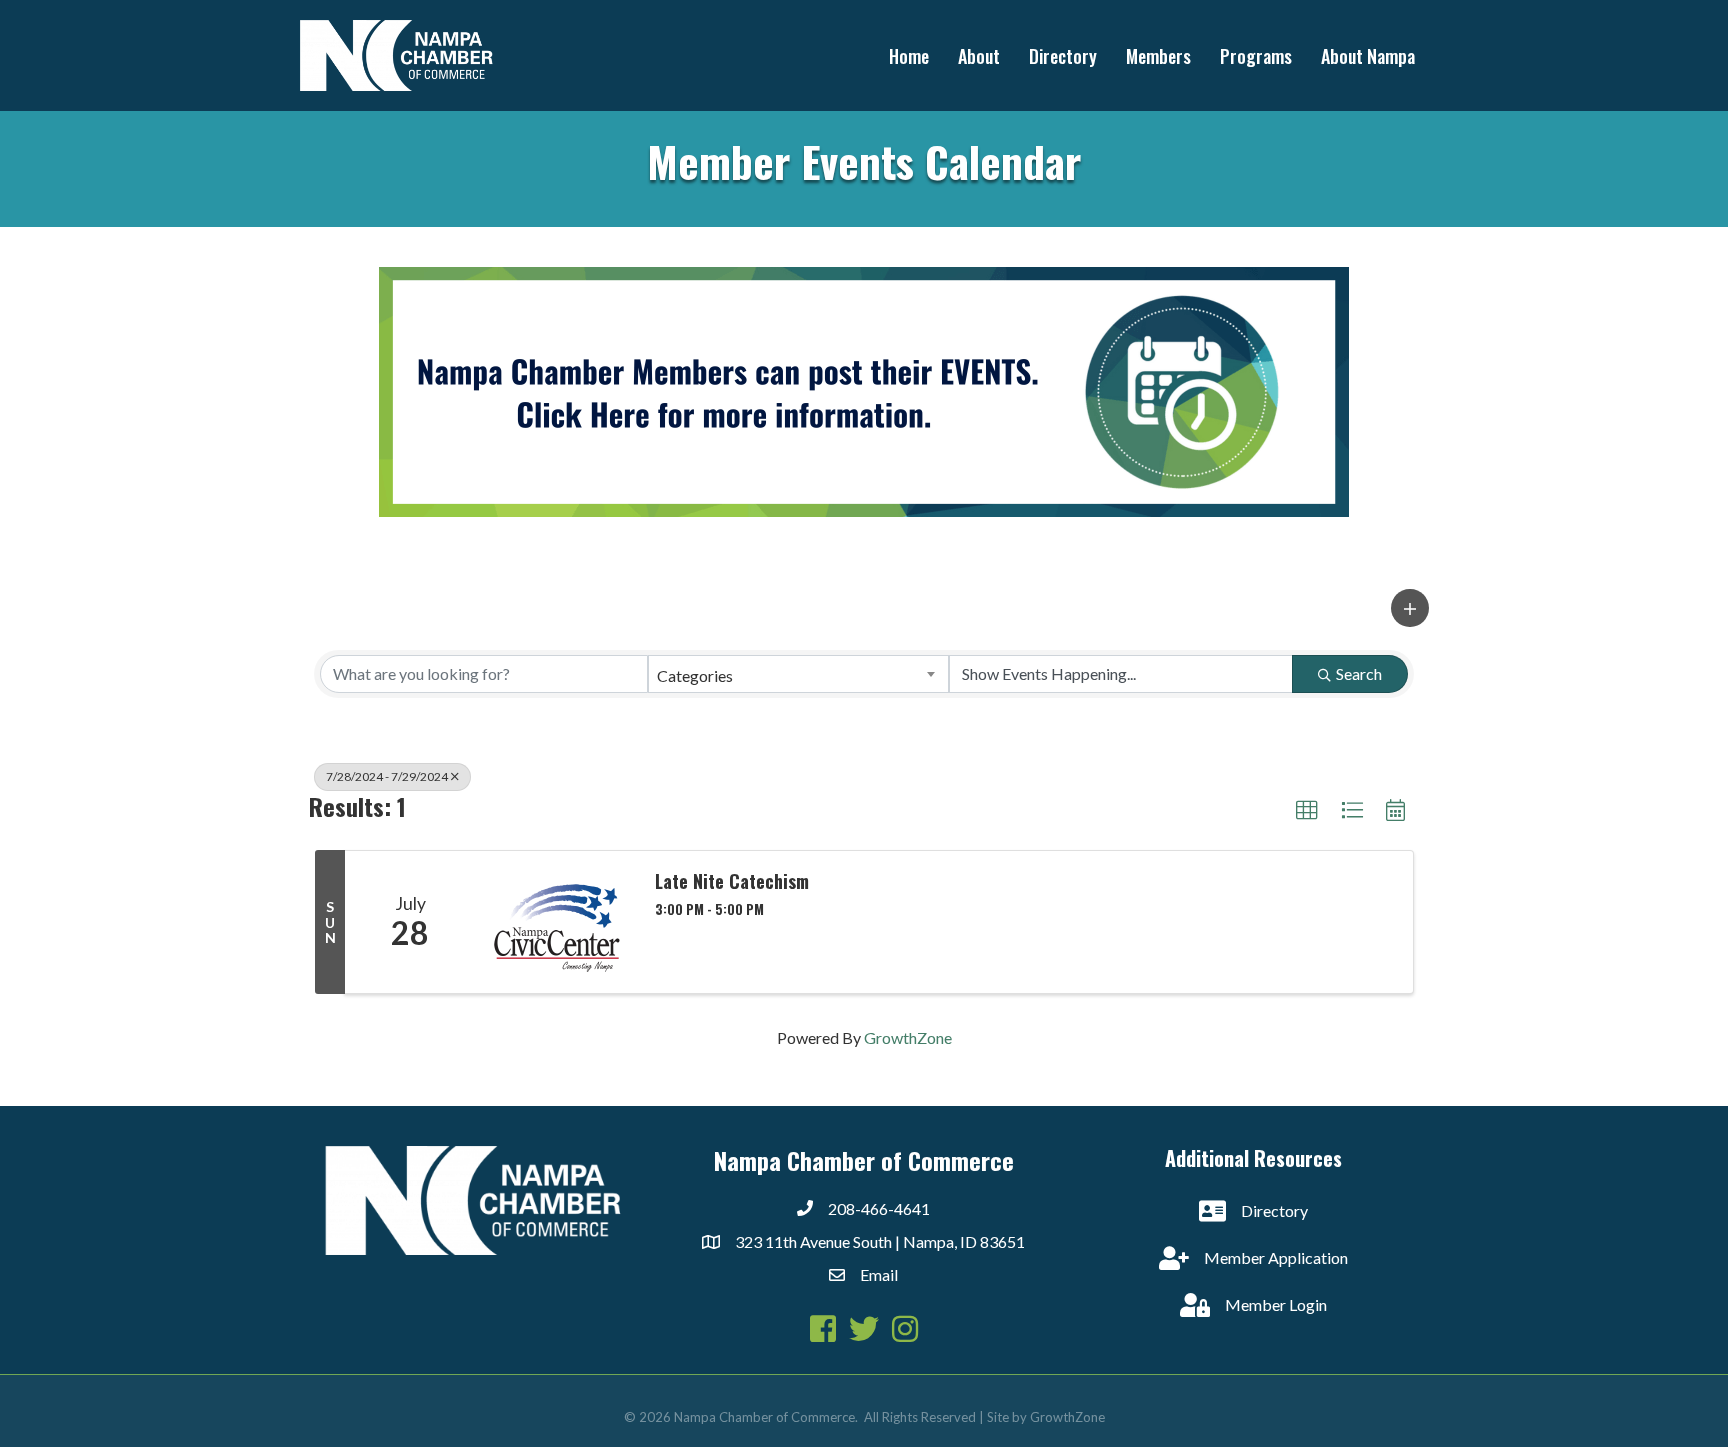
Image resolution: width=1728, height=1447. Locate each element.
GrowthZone (908, 1037)
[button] (1410, 608)
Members (1158, 56)
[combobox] (799, 674)
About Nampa (1368, 56)
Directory (1063, 56)
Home (909, 56)
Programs (1256, 56)
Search (1359, 673)
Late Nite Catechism (732, 882)
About (979, 56)
